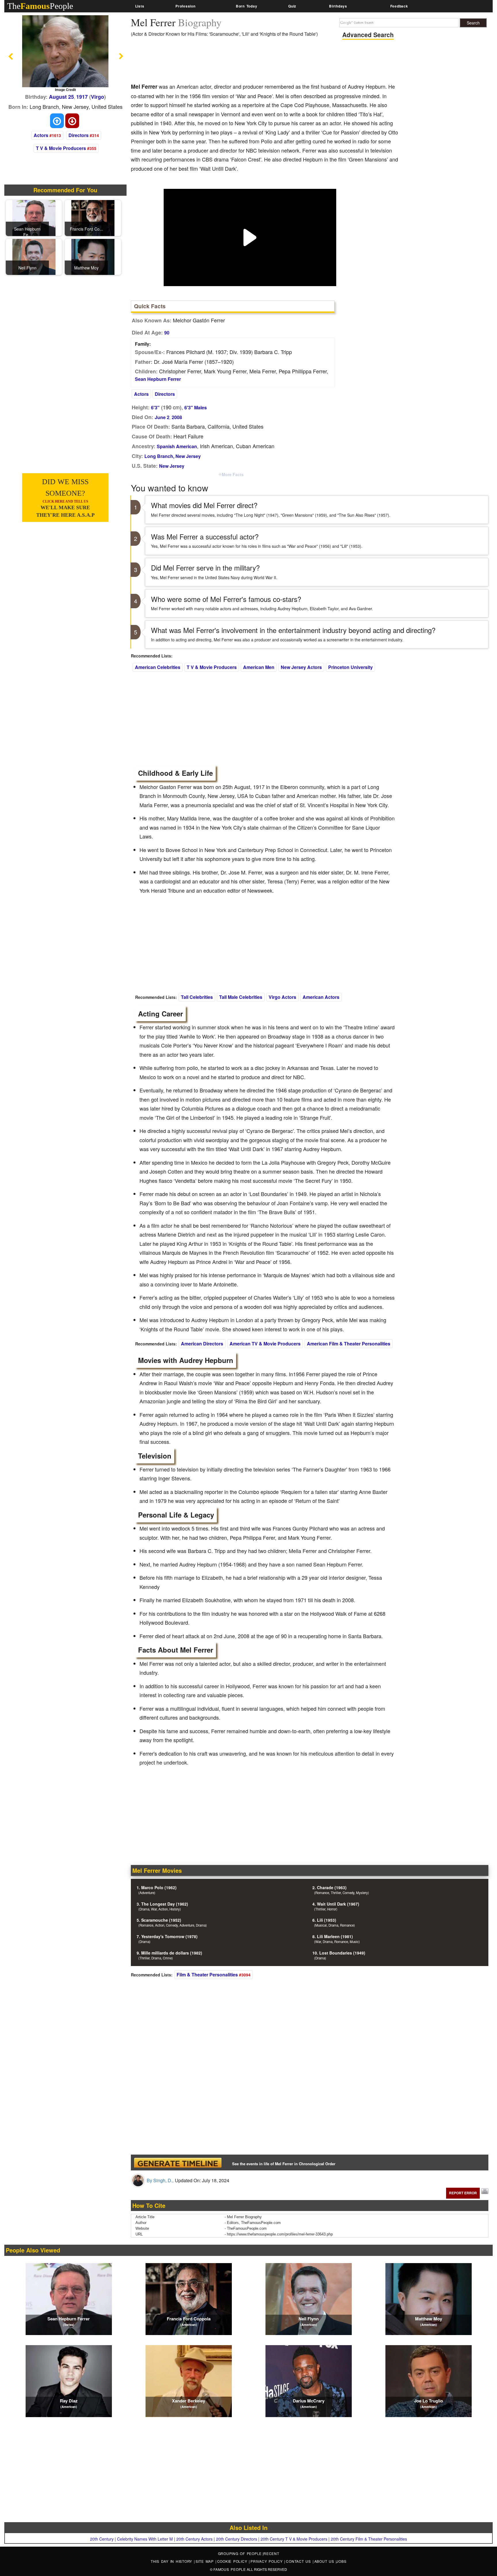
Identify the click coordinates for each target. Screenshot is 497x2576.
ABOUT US (325, 2561)
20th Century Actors (194, 2539)
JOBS (341, 2561)
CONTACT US (299, 2561)
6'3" (155, 407)
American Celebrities (158, 667)
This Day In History (172, 2561)
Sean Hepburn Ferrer (158, 379)
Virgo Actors (282, 997)
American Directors (202, 1344)
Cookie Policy (233, 2561)
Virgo (98, 97)
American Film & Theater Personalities (349, 1344)
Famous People (230, 2569)
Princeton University (350, 667)
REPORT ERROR (463, 2193)
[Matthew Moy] (93, 256)
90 (167, 333)
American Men (259, 667)
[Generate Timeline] (178, 2162)
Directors (79, 135)
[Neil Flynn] (34, 256)
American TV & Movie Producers (265, 1344)
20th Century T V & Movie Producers (294, 2539)
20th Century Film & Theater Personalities (369, 2539)
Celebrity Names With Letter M (145, 2539)
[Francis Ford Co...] (93, 217)
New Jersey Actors (301, 667)
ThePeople (40, 6)
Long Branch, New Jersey (173, 456)
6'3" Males (196, 407)
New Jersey (172, 466)
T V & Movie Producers (61, 148)
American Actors (321, 997)
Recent (271, 2553)
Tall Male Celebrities (241, 997)
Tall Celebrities (197, 997)
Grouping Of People (240, 2553)
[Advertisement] (236, 62)
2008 (177, 417)
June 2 (162, 417)
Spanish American (177, 446)
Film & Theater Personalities (207, 1975)
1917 (82, 97)
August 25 (61, 97)
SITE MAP (206, 2561)
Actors (41, 135)
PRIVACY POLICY (267, 2561)
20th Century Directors (237, 2539)
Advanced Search (368, 35)
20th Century (102, 2539)
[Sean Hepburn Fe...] (34, 217)
